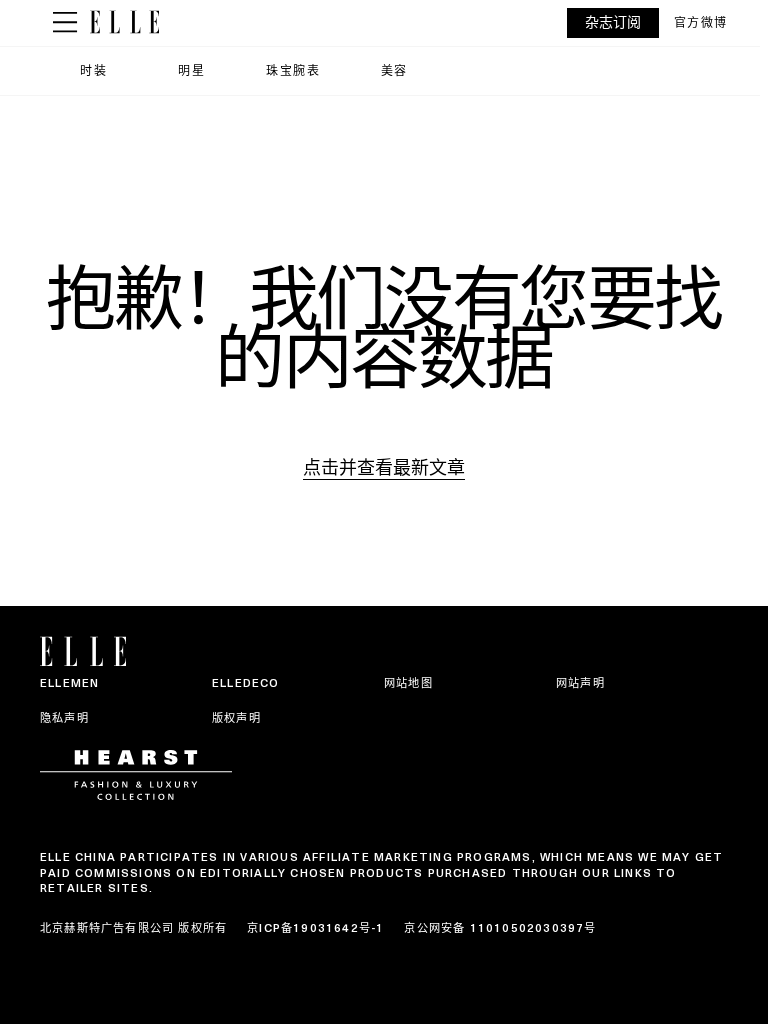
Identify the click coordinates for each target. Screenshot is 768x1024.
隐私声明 (64, 718)
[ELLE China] (124, 22)
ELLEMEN (69, 683)
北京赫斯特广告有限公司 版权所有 (133, 928)
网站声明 (580, 683)
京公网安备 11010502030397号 (500, 928)
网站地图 (408, 683)
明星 (191, 70)
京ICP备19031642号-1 (315, 928)
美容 (394, 70)
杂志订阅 (613, 22)
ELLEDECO (246, 683)
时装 (93, 70)
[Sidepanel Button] (65, 23)
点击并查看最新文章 (384, 467)
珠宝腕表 (293, 70)
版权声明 (236, 718)
